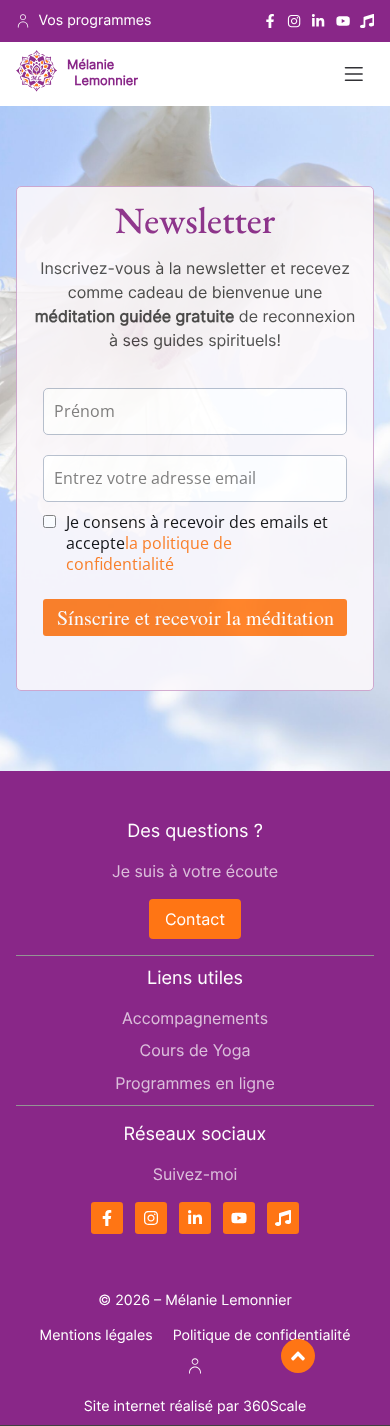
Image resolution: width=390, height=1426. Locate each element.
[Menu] (354, 74)
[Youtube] (343, 21)
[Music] (367, 21)
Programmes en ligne (194, 1083)
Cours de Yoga (195, 1050)
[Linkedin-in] (318, 21)
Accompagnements (195, 1018)
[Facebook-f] (270, 21)
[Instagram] (294, 21)
